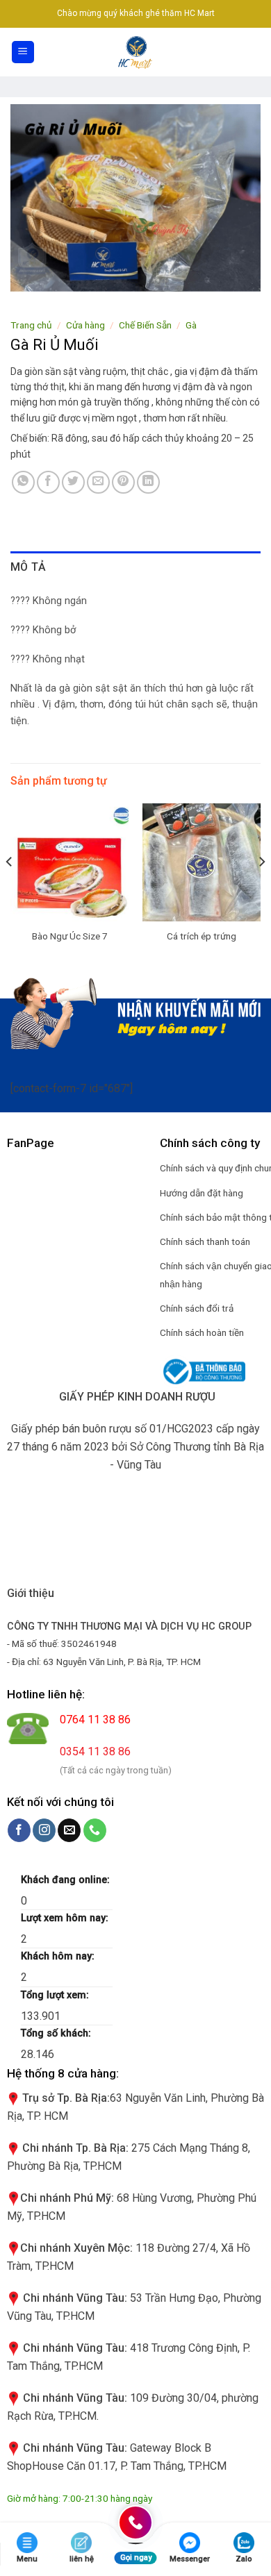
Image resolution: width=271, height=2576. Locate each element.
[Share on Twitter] (73, 482)
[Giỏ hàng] (253, 52)
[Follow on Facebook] (19, 1830)
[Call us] (95, 1830)
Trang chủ (31, 325)
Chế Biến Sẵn (145, 325)
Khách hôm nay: (59, 1956)
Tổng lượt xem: (56, 1995)
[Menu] (23, 52)
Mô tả (28, 567)
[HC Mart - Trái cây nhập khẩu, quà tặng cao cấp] (135, 52)
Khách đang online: (67, 1880)
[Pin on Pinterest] (123, 482)
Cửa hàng (85, 325)
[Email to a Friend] (98, 482)
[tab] (135, 567)
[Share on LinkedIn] (148, 482)
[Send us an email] (69, 1830)
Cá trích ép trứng (202, 936)
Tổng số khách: (57, 2033)
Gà (191, 325)
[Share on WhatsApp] (23, 482)
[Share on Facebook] (48, 482)
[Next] (261, 889)
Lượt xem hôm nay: (66, 1918)
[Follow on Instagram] (44, 1830)
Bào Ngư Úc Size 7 (70, 936)
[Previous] (10, 889)
